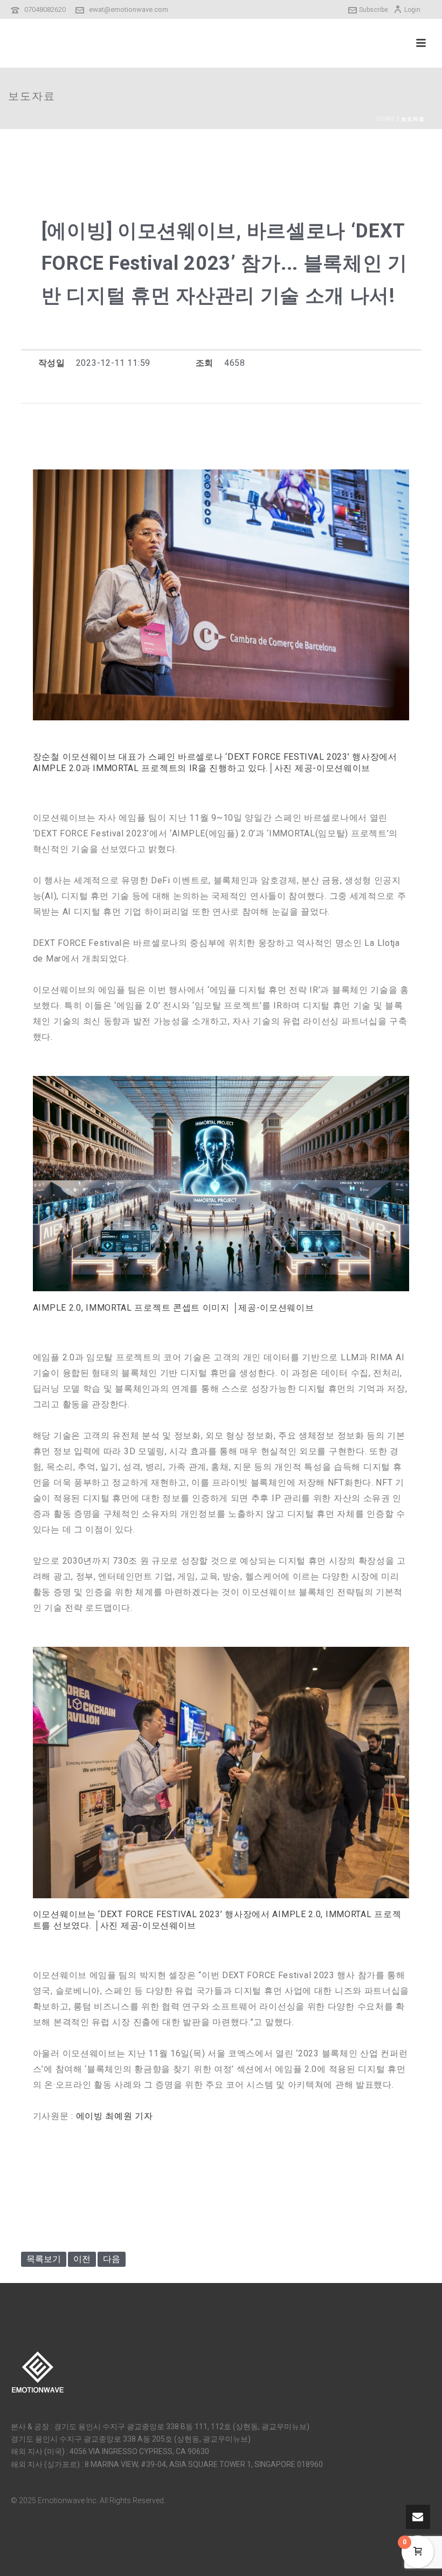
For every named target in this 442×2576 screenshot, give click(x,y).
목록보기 (44, 2259)
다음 (112, 2259)
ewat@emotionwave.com (129, 9)
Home (386, 119)
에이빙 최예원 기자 (115, 2116)
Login (412, 10)
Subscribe (374, 10)
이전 (82, 2259)
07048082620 (45, 9)
